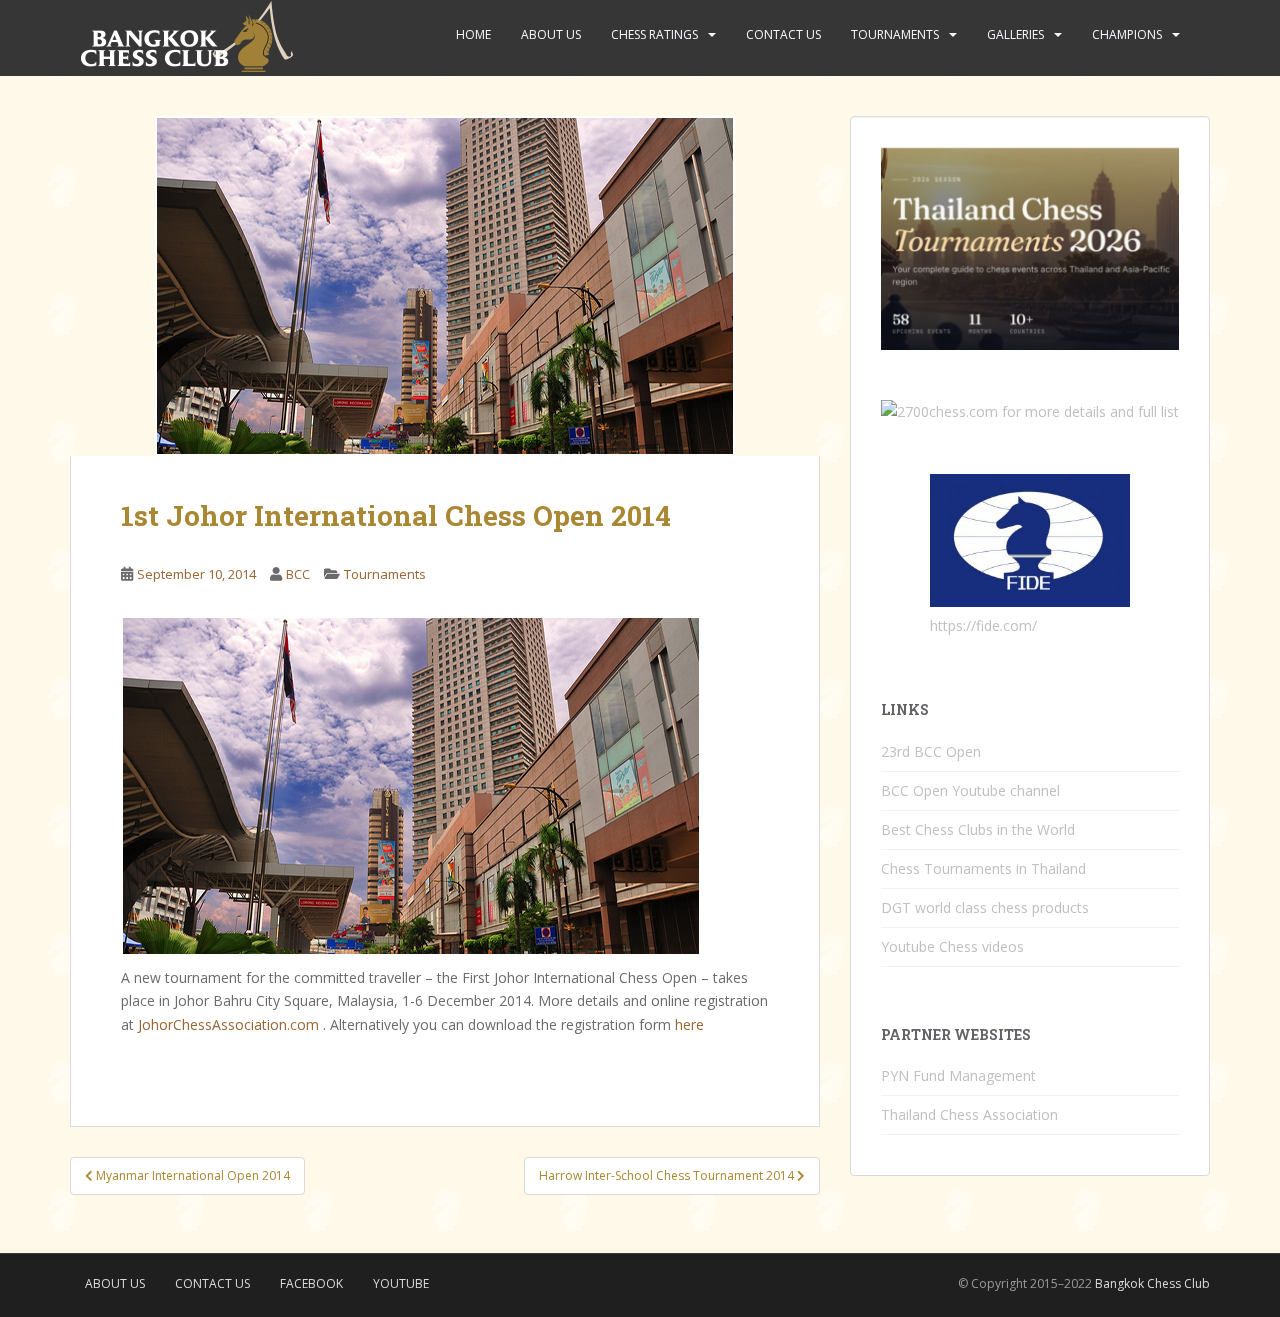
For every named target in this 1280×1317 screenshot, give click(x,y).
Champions (1127, 34)
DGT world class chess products (985, 907)
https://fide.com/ (983, 625)
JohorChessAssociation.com (228, 1024)
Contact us (783, 34)
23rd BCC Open (931, 751)
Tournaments (895, 34)
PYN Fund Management (958, 1075)
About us (551, 34)
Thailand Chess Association (969, 1114)
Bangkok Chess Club (1152, 1283)
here (689, 1024)
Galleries (1015, 34)
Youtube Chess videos (952, 946)
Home (473, 34)
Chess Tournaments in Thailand (983, 868)
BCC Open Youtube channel (970, 790)
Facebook (311, 1283)
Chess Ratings (654, 34)
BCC (298, 574)
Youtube (401, 1283)
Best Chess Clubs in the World (978, 829)
